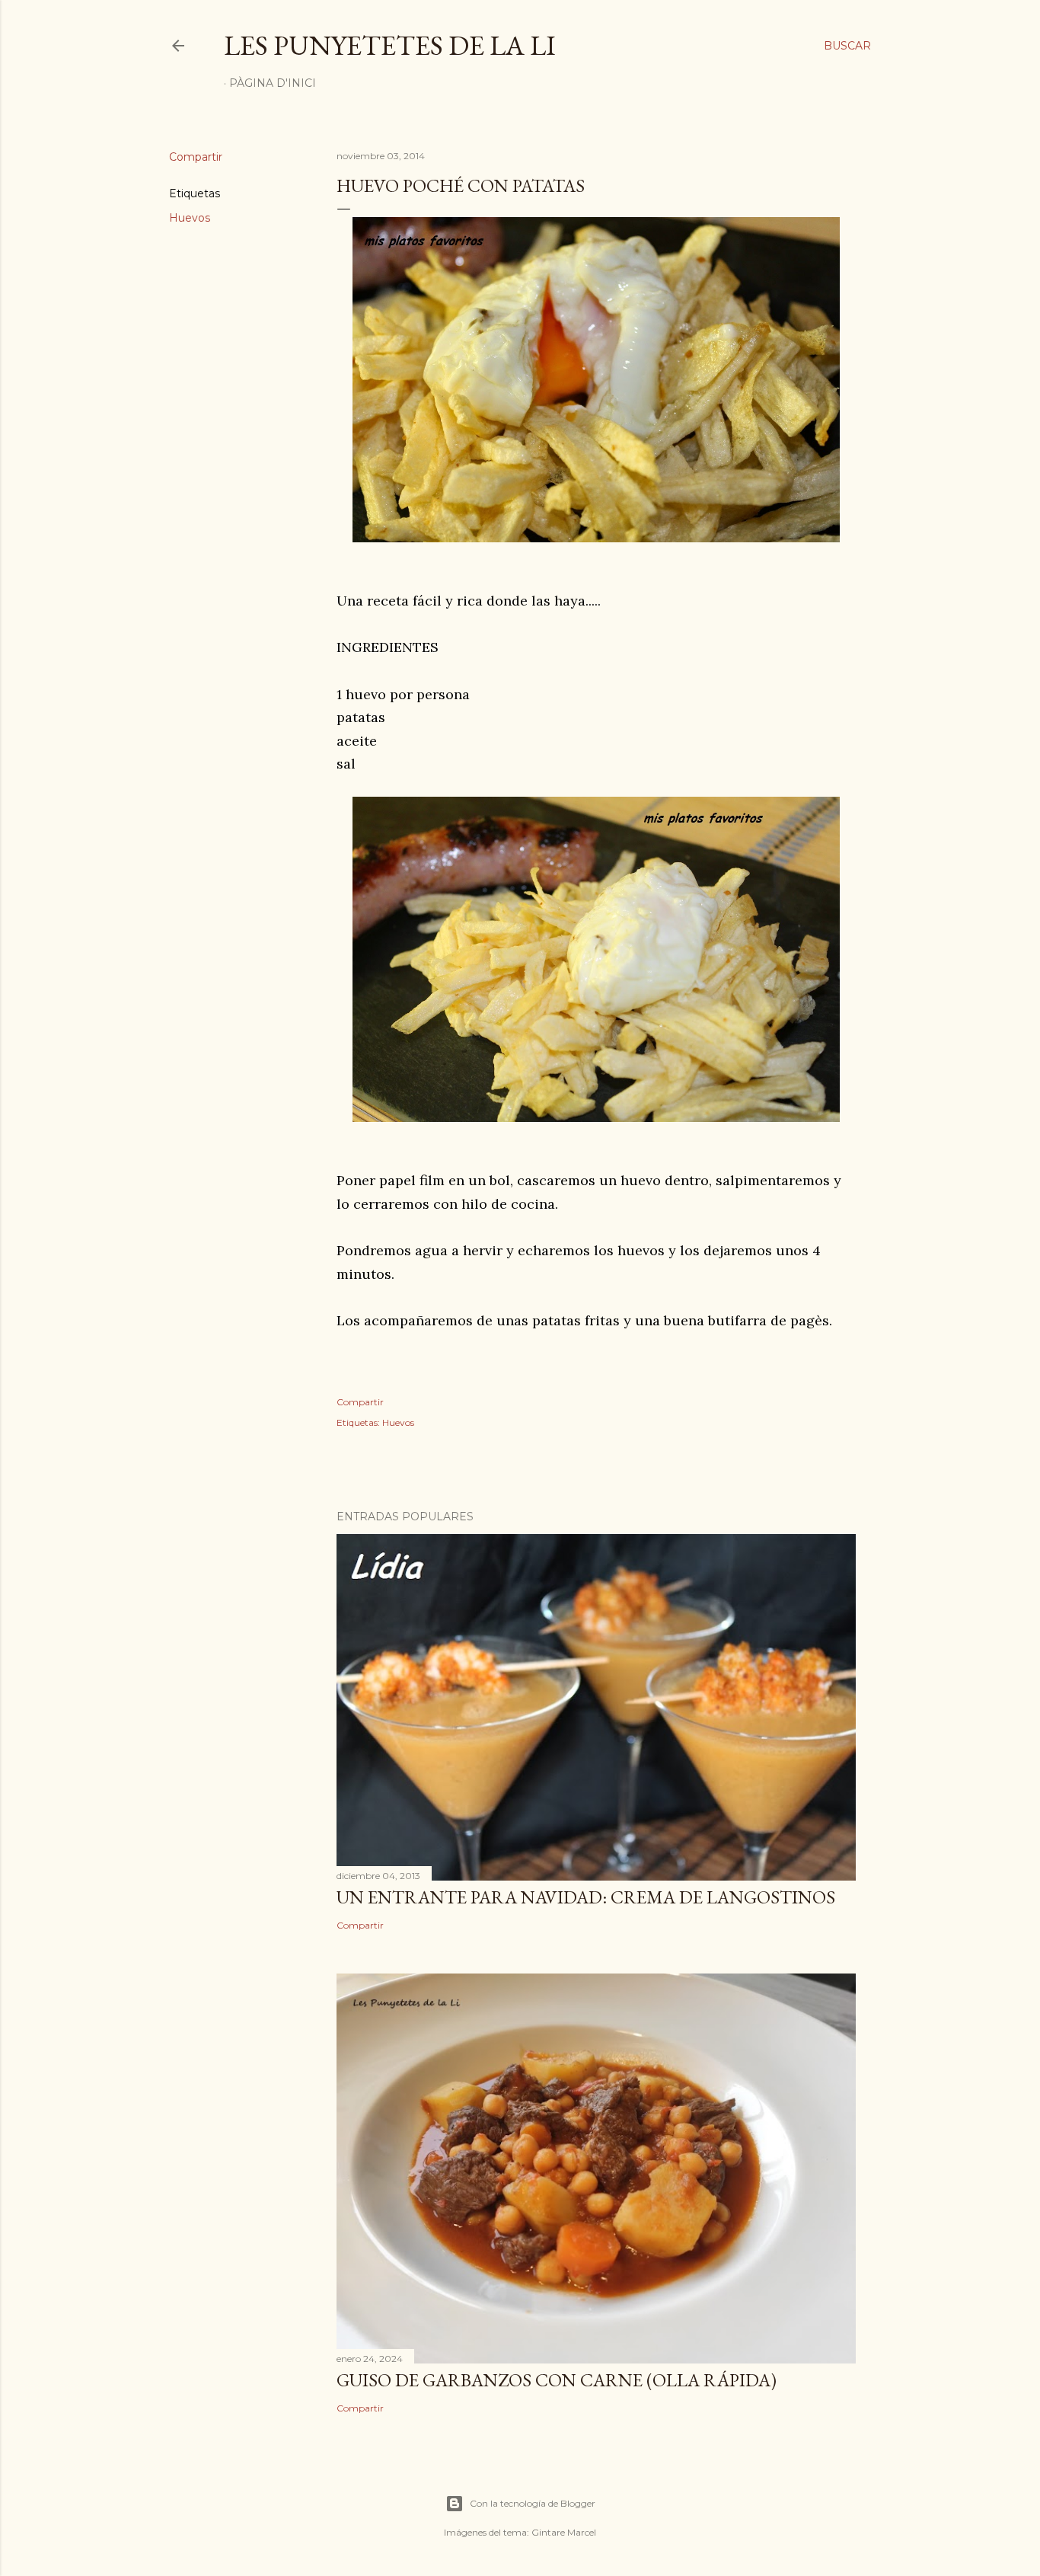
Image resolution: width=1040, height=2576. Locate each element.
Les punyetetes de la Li (390, 45)
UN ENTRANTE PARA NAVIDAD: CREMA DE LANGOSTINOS (586, 1897)
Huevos (190, 218)
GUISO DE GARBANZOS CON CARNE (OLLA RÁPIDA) (557, 2380)
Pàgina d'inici (273, 83)
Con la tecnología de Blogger (533, 2503)
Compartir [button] (196, 157)
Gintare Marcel (564, 2532)
